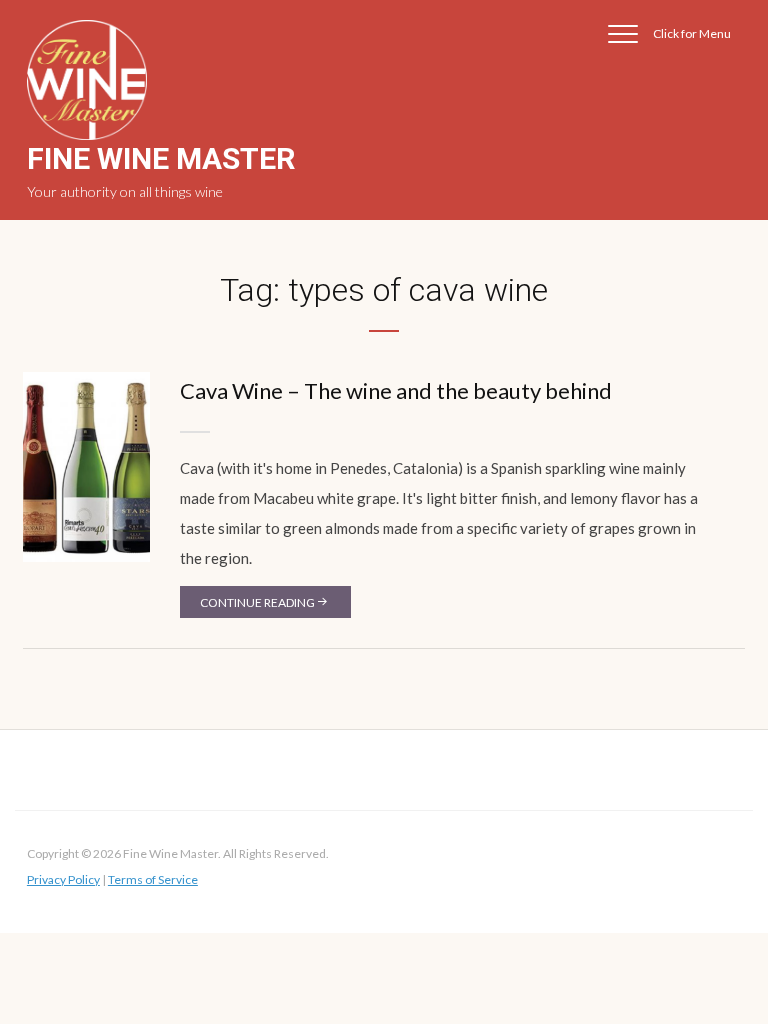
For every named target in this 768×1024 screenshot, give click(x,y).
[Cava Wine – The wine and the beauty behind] (86, 465)
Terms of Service (153, 879)
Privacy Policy (63, 879)
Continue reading (257, 602)
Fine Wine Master (161, 158)
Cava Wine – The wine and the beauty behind (396, 390)
